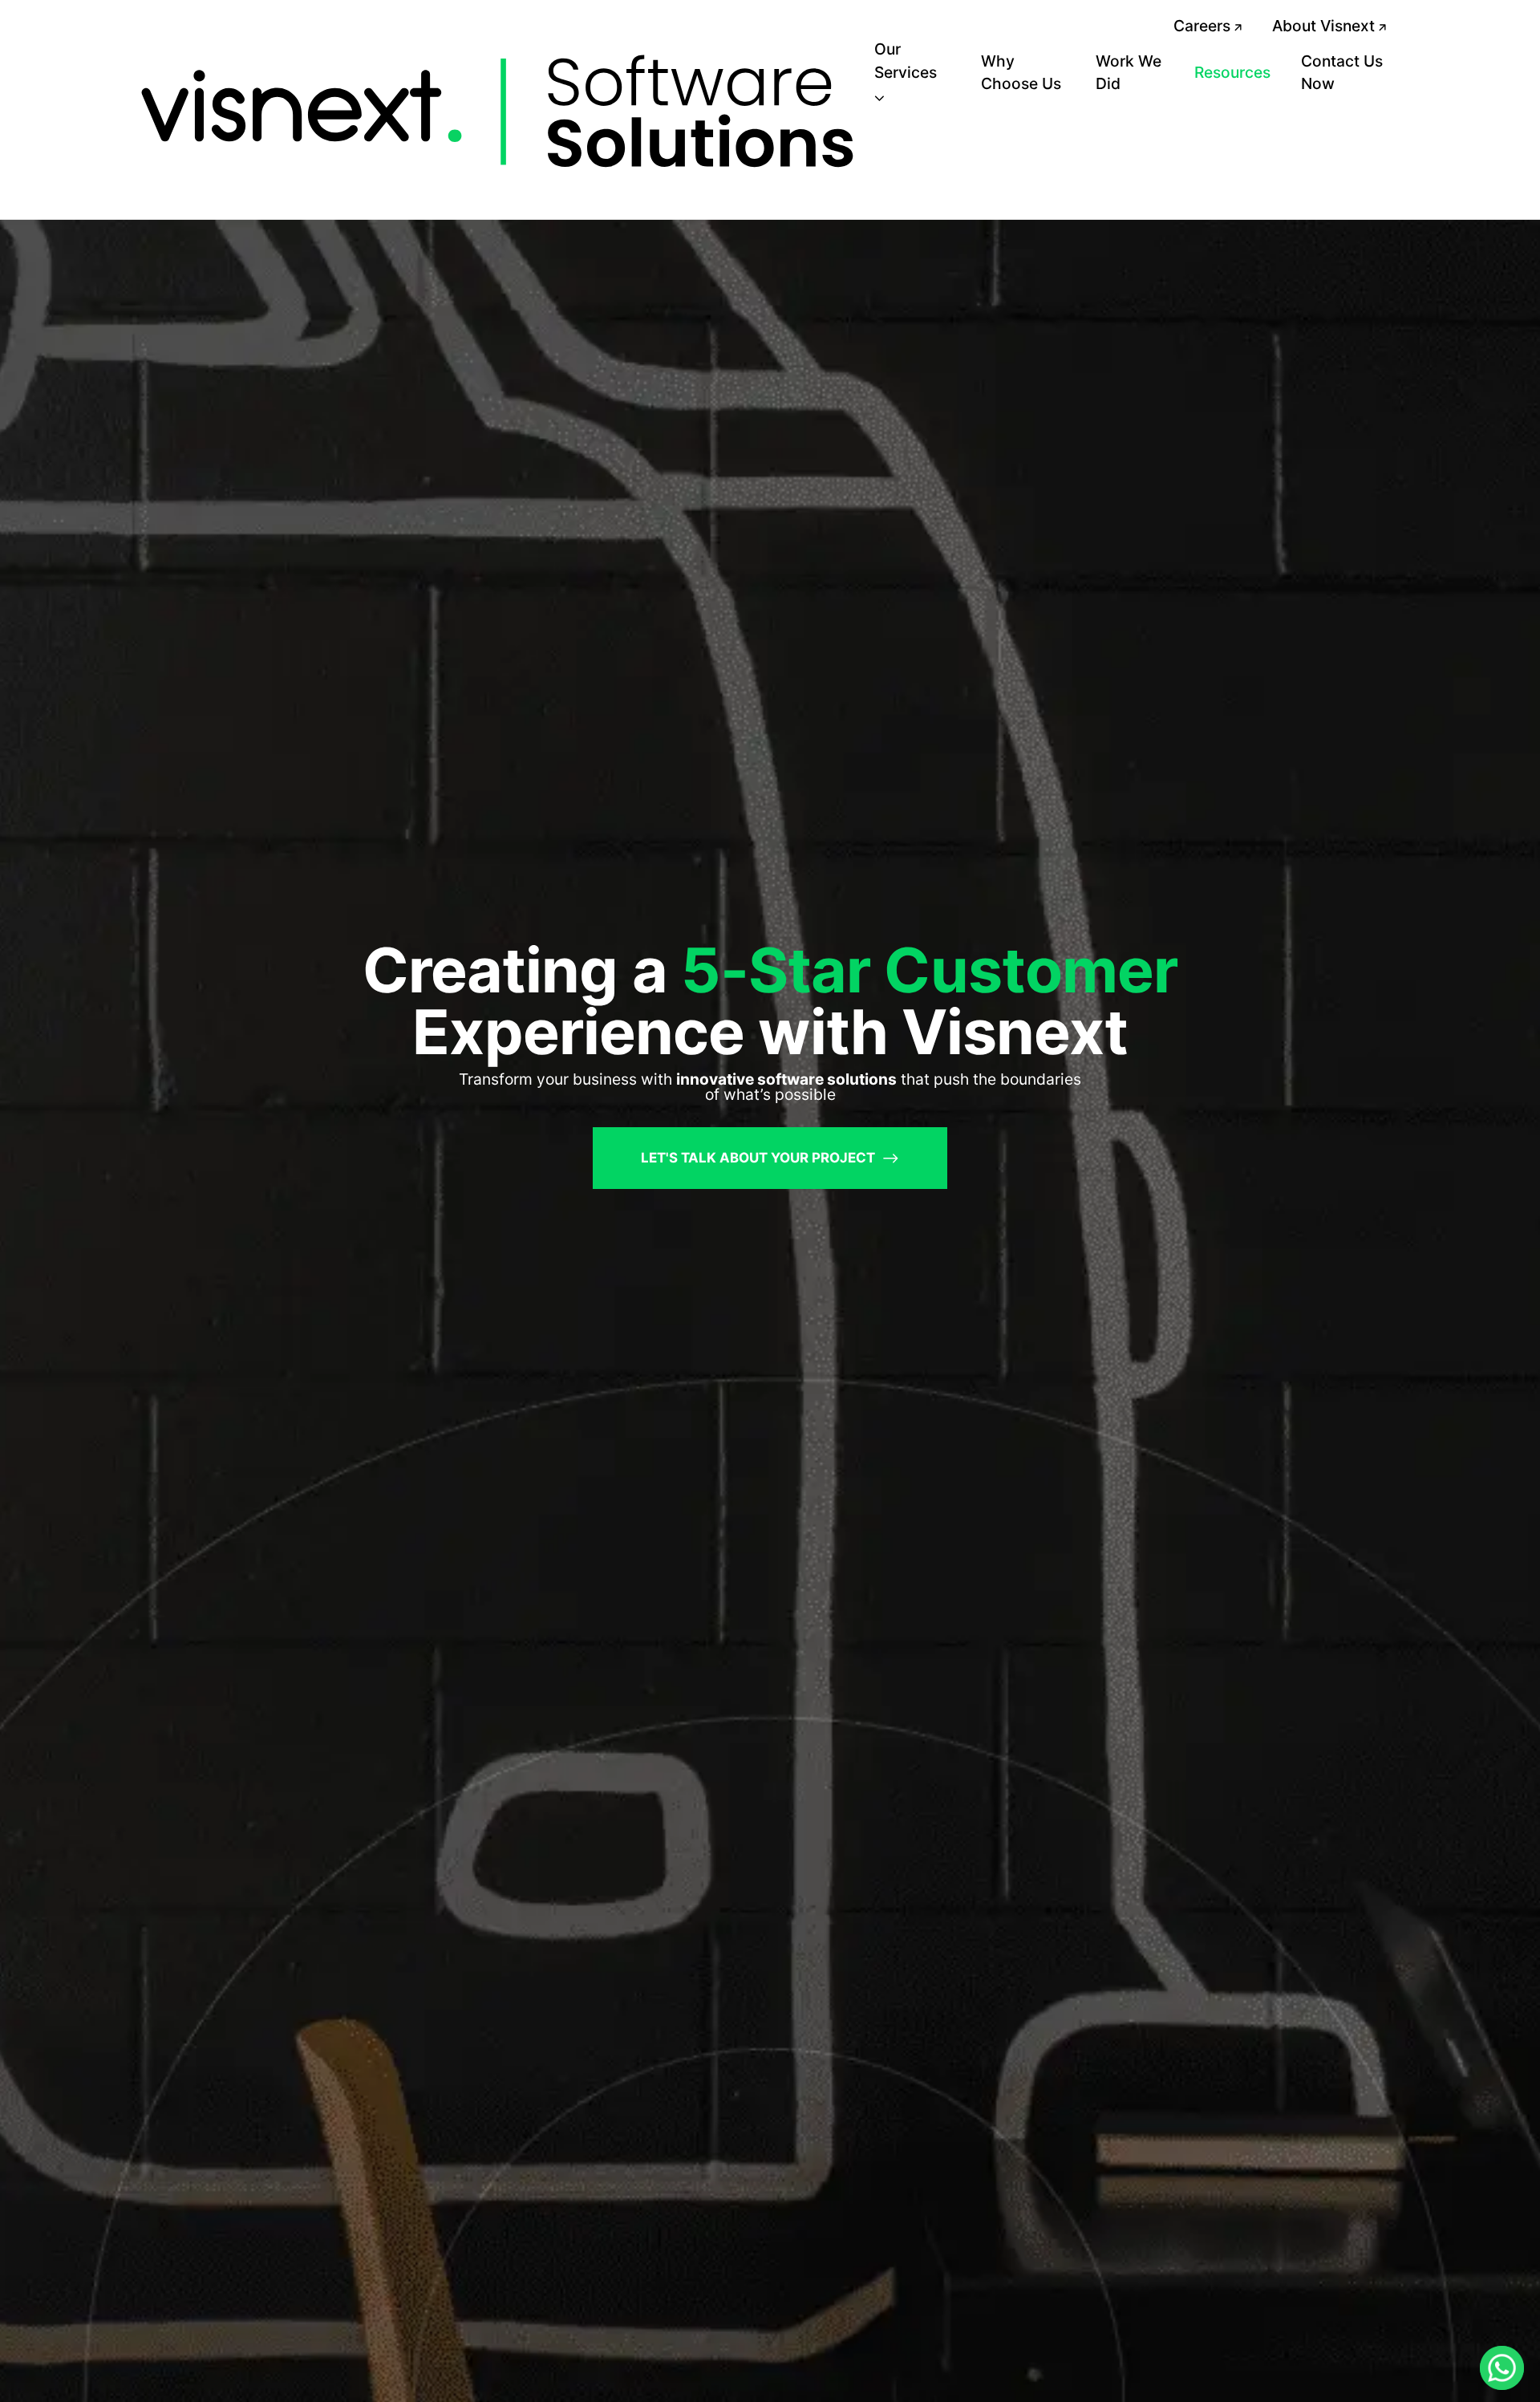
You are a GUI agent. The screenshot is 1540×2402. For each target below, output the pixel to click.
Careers (1204, 26)
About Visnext (1325, 26)
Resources (1232, 72)
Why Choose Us (1021, 73)
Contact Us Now (1342, 73)
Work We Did (1129, 73)
